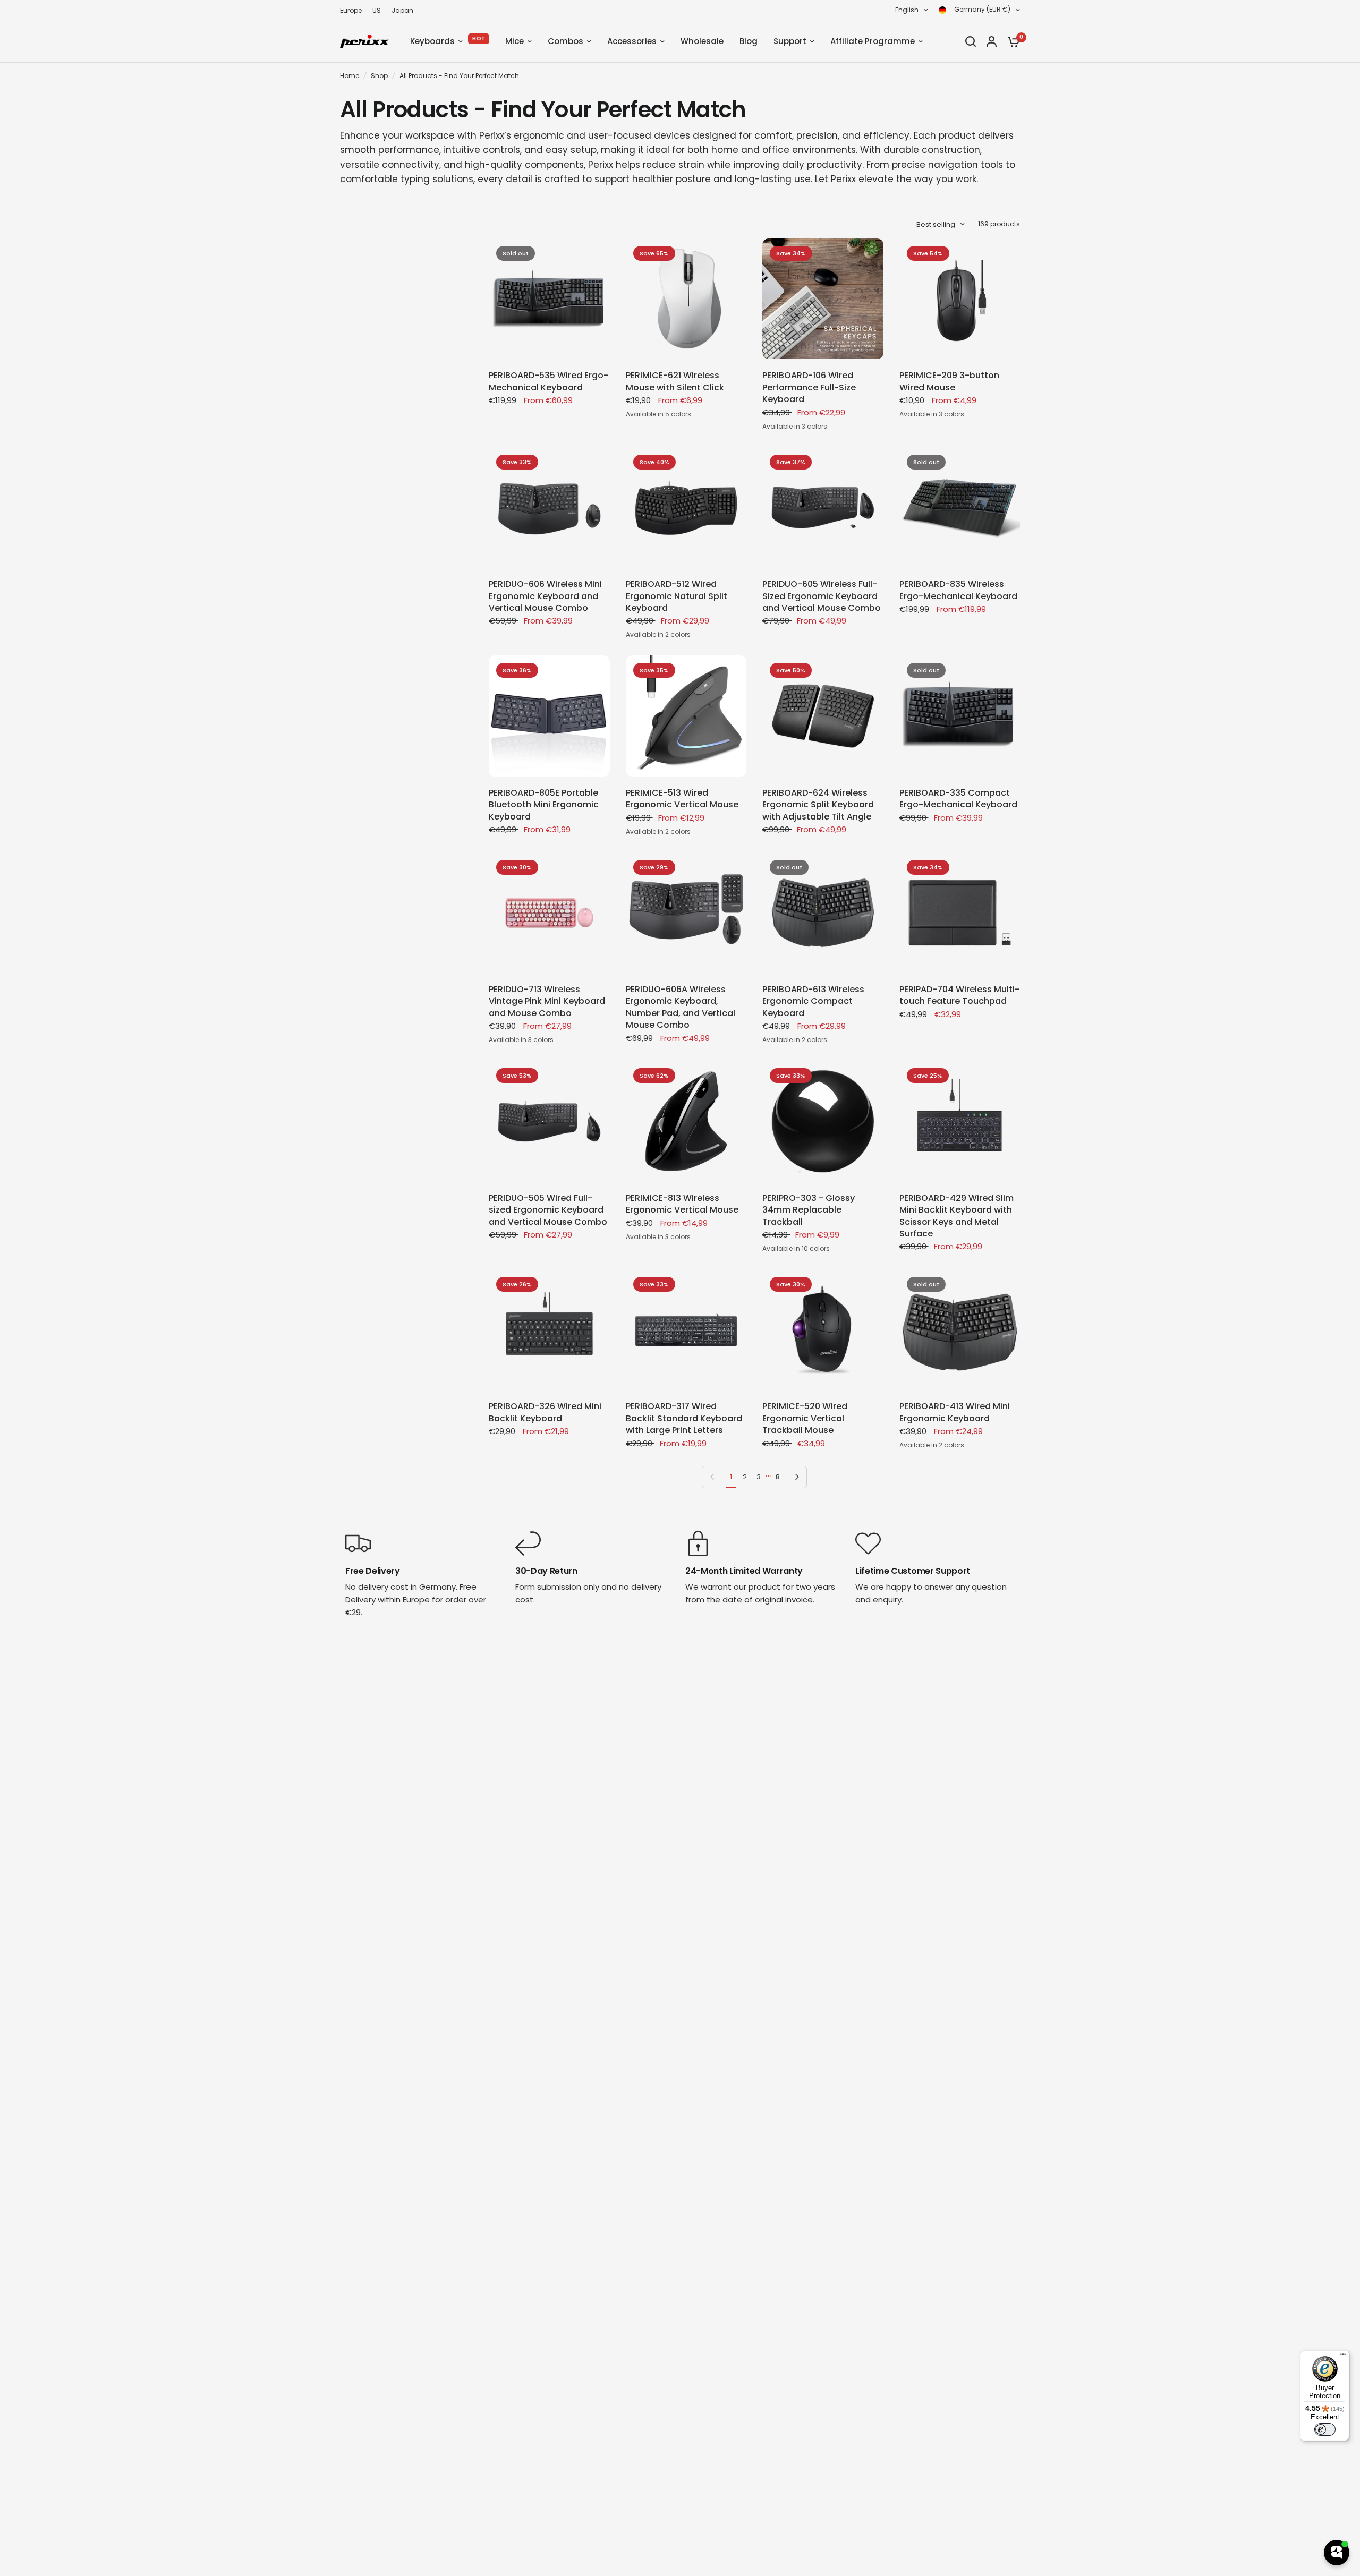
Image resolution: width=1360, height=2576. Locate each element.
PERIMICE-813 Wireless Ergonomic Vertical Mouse (682, 1204)
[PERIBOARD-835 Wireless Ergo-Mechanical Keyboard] (960, 508)
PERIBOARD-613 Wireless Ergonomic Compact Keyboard (813, 1001)
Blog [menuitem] (749, 41)
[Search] (971, 41)
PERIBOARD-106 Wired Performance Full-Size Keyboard (809, 387)
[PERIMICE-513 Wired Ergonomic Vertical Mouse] (686, 716)
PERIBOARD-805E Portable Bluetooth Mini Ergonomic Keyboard (544, 805)
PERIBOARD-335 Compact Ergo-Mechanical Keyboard (958, 799)
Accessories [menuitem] (632, 41)
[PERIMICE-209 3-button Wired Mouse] (960, 299)
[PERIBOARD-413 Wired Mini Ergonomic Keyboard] (960, 1330)
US (377, 10)
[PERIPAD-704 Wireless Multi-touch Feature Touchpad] (960, 913)
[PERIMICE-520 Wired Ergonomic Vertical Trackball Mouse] (823, 1330)
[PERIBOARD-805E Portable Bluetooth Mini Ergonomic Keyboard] (549, 716)
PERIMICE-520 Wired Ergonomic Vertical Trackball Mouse (805, 1418)
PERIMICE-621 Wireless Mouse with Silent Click (675, 381)
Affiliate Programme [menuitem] (873, 41)
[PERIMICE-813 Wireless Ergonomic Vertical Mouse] (686, 1121)
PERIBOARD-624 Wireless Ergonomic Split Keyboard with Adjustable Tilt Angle (818, 805)
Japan (402, 10)
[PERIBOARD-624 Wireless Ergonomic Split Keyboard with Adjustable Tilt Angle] (823, 716)
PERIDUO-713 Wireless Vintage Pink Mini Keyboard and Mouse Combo (547, 1001)
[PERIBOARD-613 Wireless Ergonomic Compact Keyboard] (823, 913)
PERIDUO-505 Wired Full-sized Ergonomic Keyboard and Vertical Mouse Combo (548, 1210)
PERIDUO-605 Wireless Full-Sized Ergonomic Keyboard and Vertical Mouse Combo (822, 596)
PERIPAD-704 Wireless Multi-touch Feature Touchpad (959, 995)
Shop (379, 76)
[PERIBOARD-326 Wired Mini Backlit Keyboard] (549, 1330)
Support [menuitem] (790, 41)
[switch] (1325, 2429)
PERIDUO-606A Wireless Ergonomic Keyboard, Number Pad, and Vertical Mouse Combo (681, 1007)
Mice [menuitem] (515, 41)
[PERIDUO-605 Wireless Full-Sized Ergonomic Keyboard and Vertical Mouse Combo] (823, 508)
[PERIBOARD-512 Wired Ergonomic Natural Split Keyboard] (686, 508)
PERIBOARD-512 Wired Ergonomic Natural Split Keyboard (677, 596)
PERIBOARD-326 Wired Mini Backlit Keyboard (545, 1412)
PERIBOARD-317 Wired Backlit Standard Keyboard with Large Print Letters (684, 1418)
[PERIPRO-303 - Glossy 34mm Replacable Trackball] (823, 1121)
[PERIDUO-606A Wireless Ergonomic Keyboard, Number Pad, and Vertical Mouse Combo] (686, 913)
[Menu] (1343, 2357)
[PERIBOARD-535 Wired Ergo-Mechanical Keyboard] (549, 299)
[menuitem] (354, 10)
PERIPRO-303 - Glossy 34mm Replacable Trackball (809, 1210)
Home (350, 76)
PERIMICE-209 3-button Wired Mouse (949, 381)
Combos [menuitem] (566, 41)
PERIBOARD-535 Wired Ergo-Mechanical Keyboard (549, 381)
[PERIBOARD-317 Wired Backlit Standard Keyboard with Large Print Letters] (686, 1330)
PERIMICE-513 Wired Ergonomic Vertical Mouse (682, 799)
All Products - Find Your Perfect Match (459, 76)
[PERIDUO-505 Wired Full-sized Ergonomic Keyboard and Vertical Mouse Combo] (549, 1121)
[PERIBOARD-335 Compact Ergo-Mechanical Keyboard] (960, 716)
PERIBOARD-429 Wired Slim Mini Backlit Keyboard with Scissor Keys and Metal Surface (957, 1216)
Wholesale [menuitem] (702, 41)
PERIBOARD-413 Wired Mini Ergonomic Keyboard (955, 1412)
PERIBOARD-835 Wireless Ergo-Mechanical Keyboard (958, 590)
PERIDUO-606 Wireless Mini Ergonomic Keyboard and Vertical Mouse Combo (545, 596)
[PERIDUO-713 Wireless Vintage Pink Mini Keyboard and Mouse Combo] (549, 913)
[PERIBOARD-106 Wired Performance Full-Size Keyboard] (823, 299)
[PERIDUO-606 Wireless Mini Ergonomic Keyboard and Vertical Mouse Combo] (549, 508)
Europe (351, 10)
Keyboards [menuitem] (432, 41)
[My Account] (992, 41)
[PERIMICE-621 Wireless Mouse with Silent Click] (686, 299)
